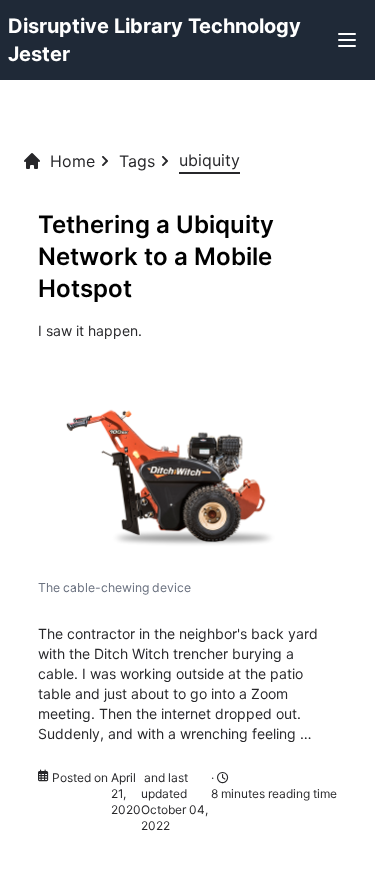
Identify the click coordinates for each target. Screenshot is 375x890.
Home (72, 161)
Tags (137, 161)
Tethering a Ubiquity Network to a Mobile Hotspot (156, 256)
